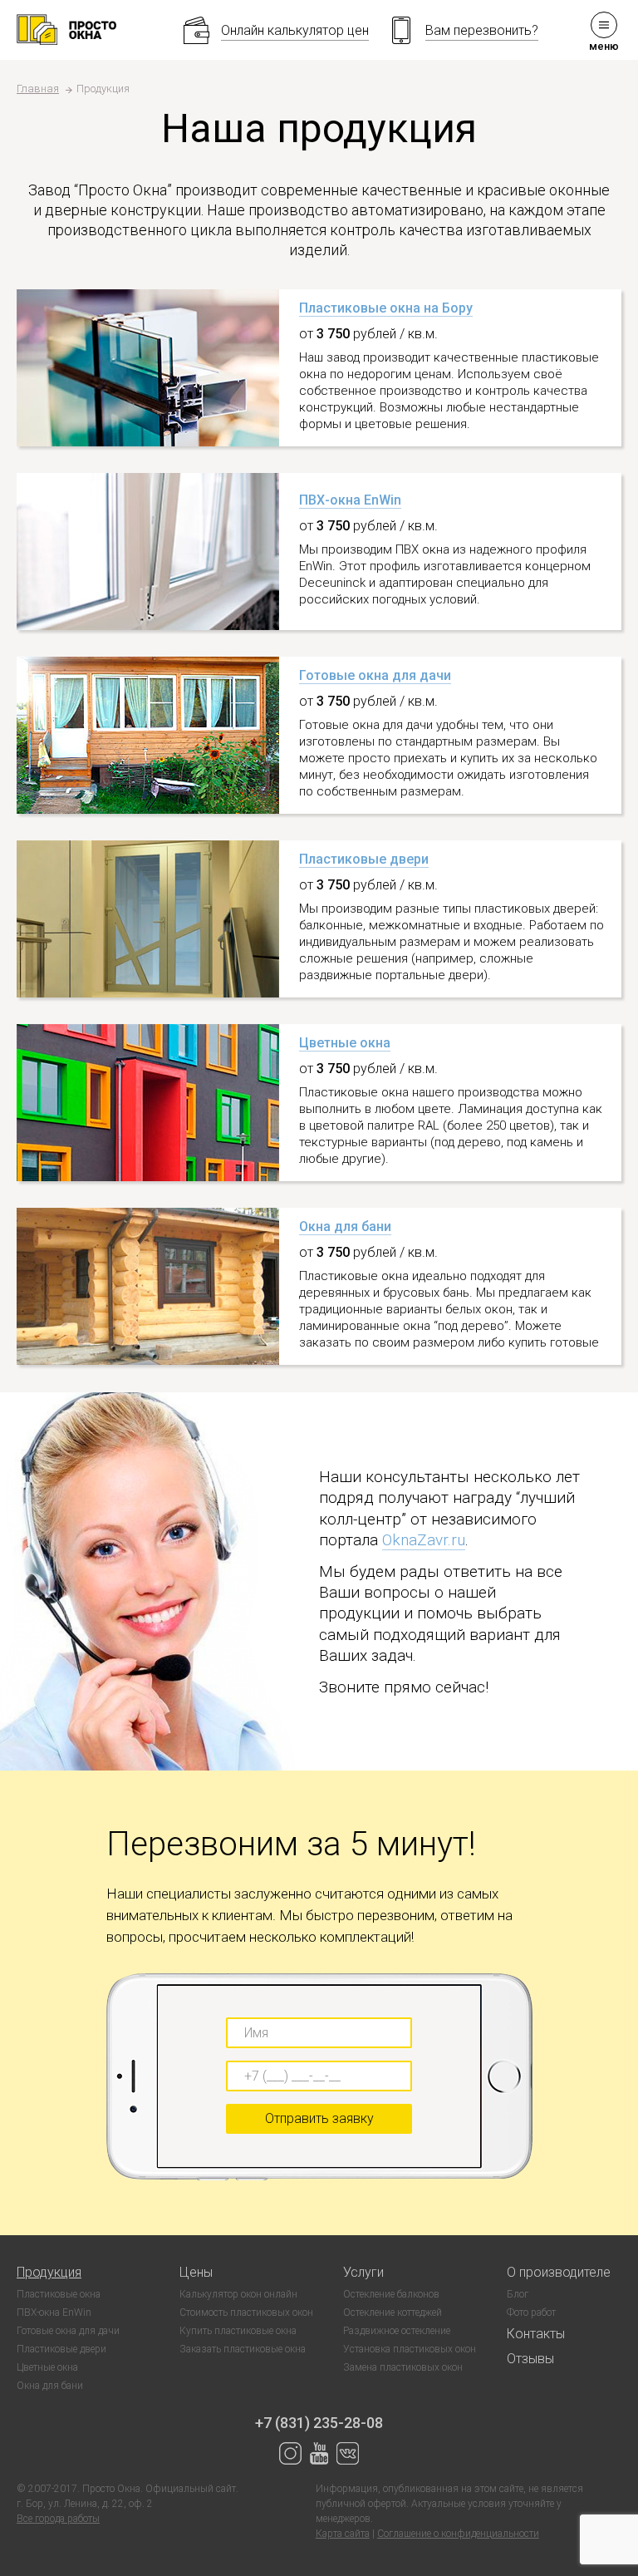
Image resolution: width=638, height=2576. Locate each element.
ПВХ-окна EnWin (350, 500)
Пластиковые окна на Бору (386, 308)
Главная (38, 89)
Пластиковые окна (59, 2294)
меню (604, 46)
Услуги (363, 2272)
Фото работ (531, 2312)
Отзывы (530, 2359)
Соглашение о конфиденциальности (458, 2534)
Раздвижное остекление (397, 2331)
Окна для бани (345, 1226)
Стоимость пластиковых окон (246, 2312)
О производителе (559, 2272)
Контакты (536, 2334)
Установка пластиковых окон (410, 2349)
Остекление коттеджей (393, 2312)
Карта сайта (343, 2534)
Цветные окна (345, 1043)
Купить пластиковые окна (238, 2331)
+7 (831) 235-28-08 (319, 2423)
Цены (196, 2272)
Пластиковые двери (364, 859)
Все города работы (58, 2519)
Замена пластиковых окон (403, 2367)
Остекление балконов (391, 2294)
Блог (518, 2294)
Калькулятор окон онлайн (238, 2294)
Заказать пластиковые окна (243, 2349)
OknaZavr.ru (424, 1540)
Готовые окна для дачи (375, 675)
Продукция (49, 2272)
